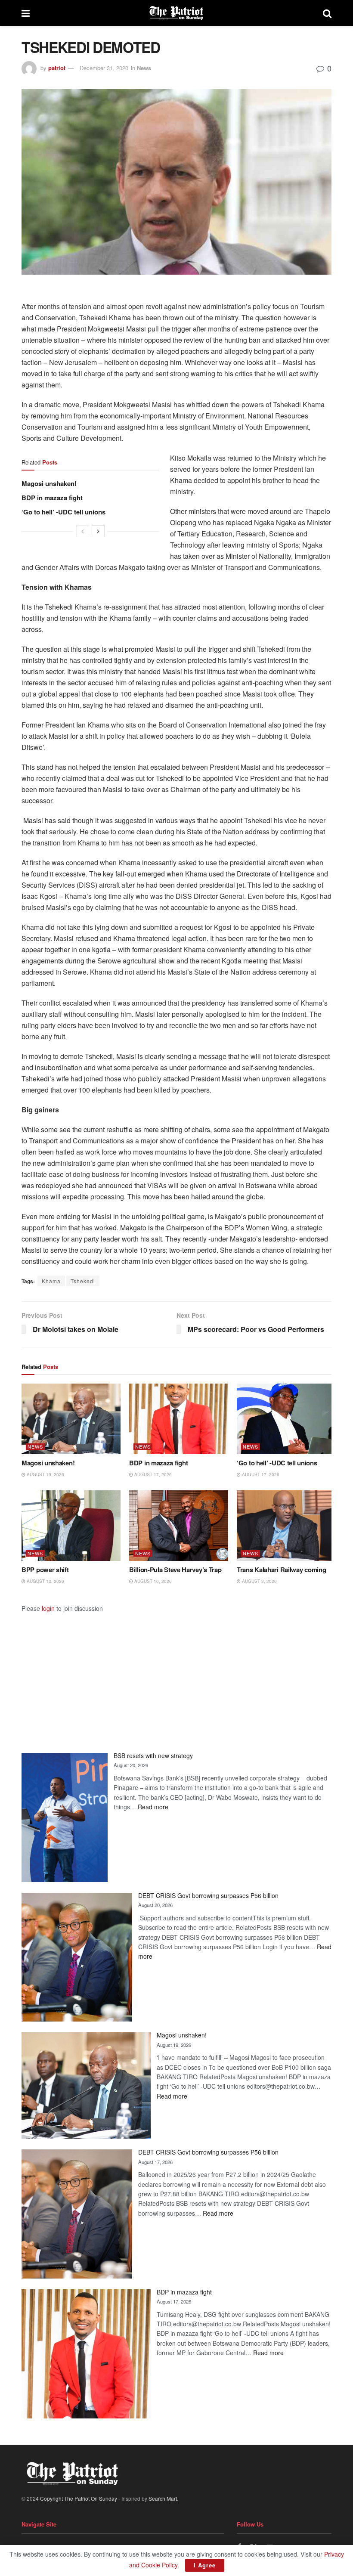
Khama (51, 1281)
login (48, 1608)
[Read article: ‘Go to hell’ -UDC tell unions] (286, 1419)
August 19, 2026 (45, 1474)
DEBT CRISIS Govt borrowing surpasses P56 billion (208, 1895)
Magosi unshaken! (49, 483)
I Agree (205, 2565)
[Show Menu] (26, 13)
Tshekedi (83, 1281)
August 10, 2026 (152, 1581)
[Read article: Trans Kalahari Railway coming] (286, 1526)
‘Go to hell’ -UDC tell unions (63, 512)
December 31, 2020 (104, 68)
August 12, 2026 (45, 1581)
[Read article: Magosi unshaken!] (71, 1419)
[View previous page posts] (83, 531)
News (144, 68)
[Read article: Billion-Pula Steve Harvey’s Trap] (179, 1526)
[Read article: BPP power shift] (71, 1526)
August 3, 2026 (259, 1581)
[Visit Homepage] (176, 13)
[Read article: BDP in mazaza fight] (179, 1419)
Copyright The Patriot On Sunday (79, 2498)
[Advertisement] (176, 1673)
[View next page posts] (98, 531)
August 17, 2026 (152, 1474)
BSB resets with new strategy (153, 1756)
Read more (153, 1807)
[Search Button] (327, 13)
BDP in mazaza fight (52, 498)
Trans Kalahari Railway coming (281, 1570)
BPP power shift (45, 1570)
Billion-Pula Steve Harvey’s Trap (175, 1570)
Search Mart (163, 2498)
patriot (57, 68)
